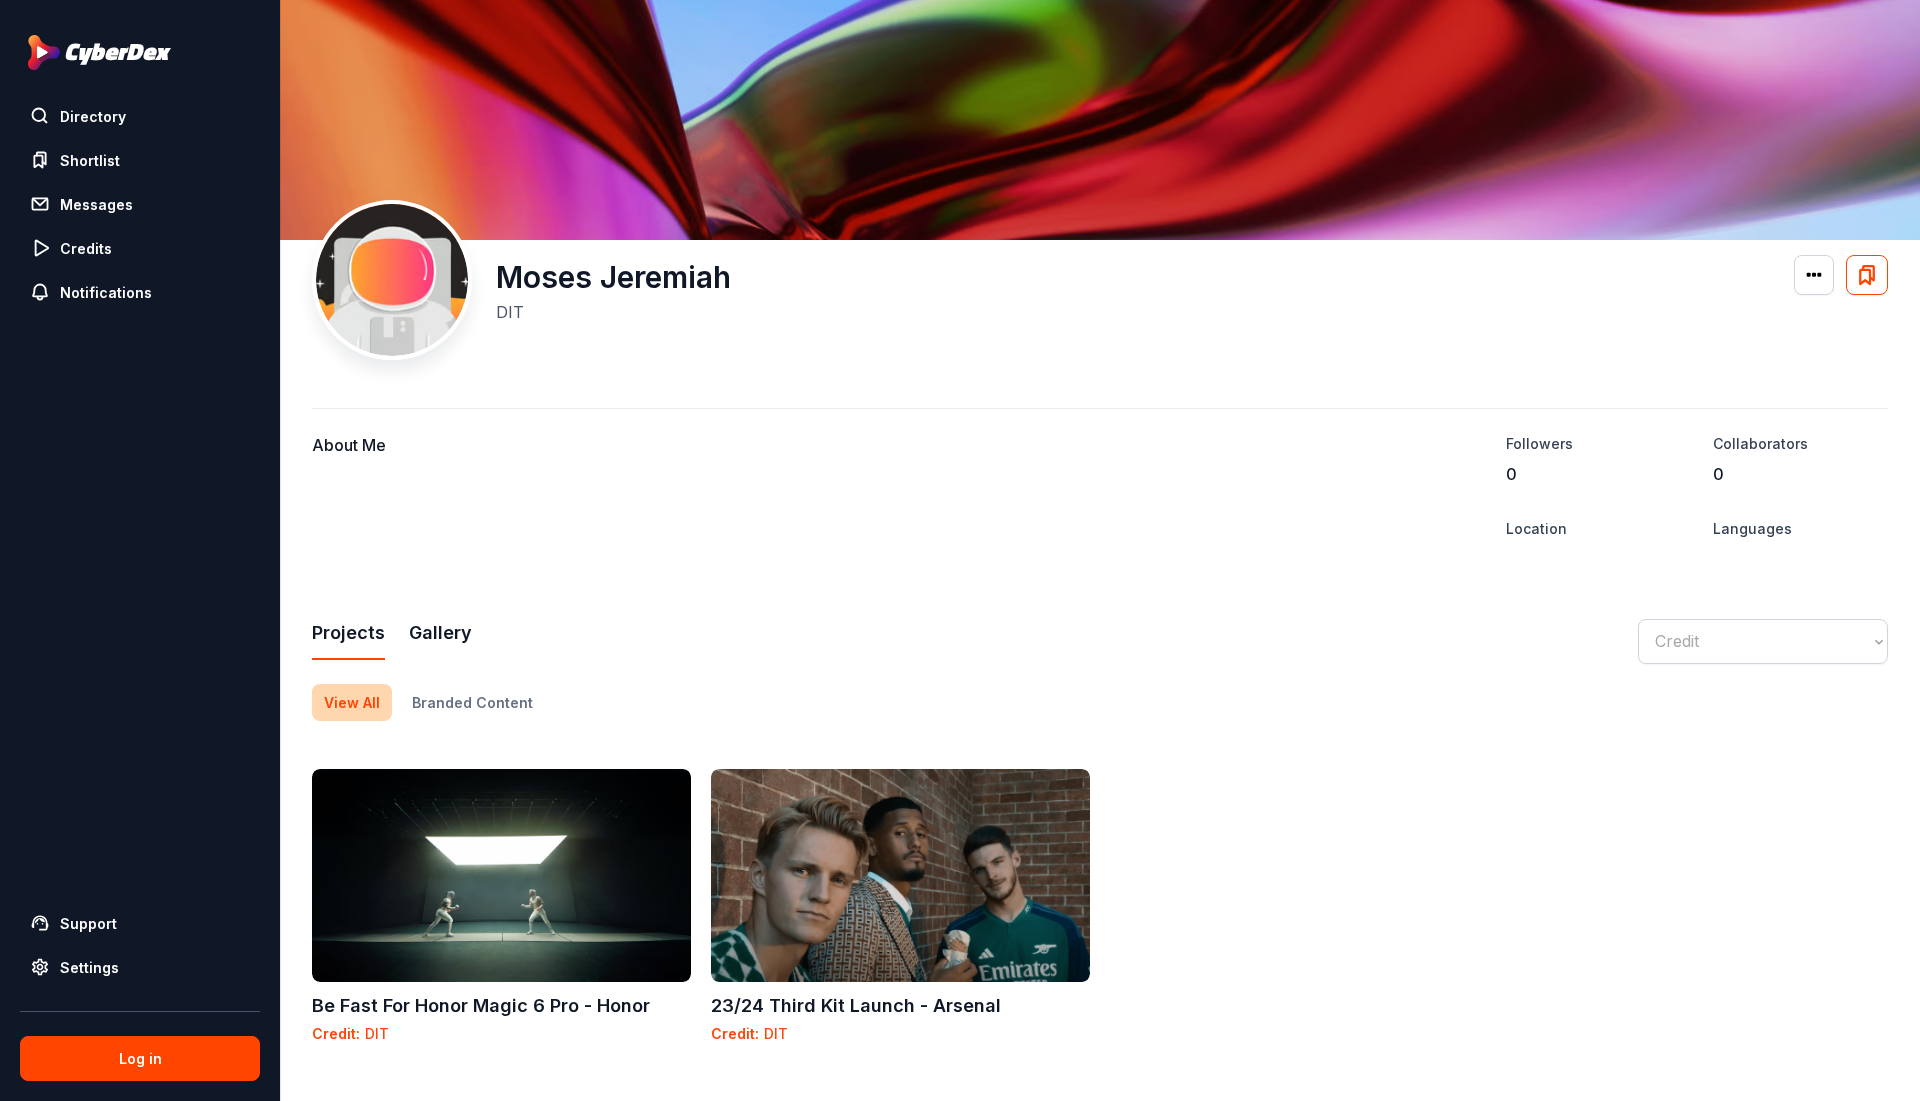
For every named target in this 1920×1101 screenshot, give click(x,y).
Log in (140, 1058)
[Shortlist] (1867, 275)
